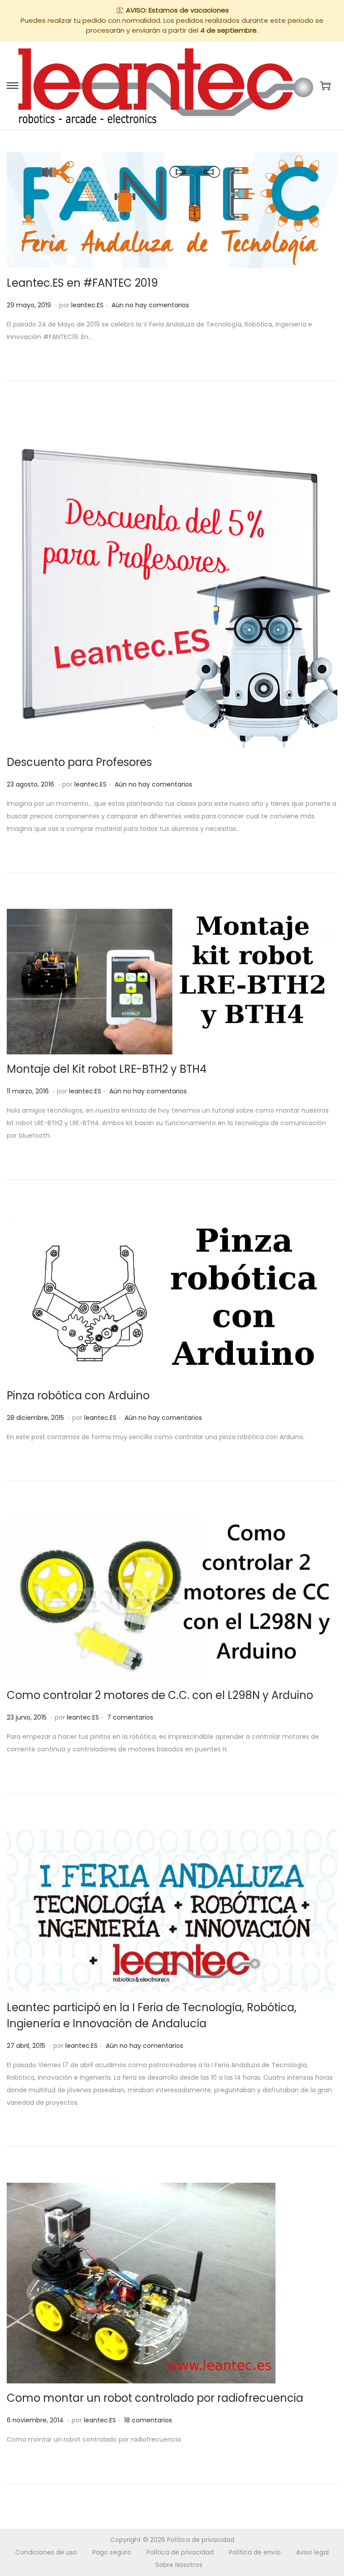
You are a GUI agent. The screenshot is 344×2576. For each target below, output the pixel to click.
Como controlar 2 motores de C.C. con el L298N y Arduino (160, 1695)
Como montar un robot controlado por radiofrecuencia (155, 2398)
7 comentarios (130, 1717)
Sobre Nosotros (179, 2565)
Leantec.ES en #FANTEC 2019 (82, 283)
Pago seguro (112, 2552)
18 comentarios (148, 2420)
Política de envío (255, 2552)
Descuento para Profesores (79, 762)
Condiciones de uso (46, 2552)
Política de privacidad (201, 2540)
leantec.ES (87, 305)
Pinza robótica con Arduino (78, 1396)
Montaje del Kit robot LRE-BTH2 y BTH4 (107, 1069)
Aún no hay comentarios (150, 305)
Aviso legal (312, 2552)
